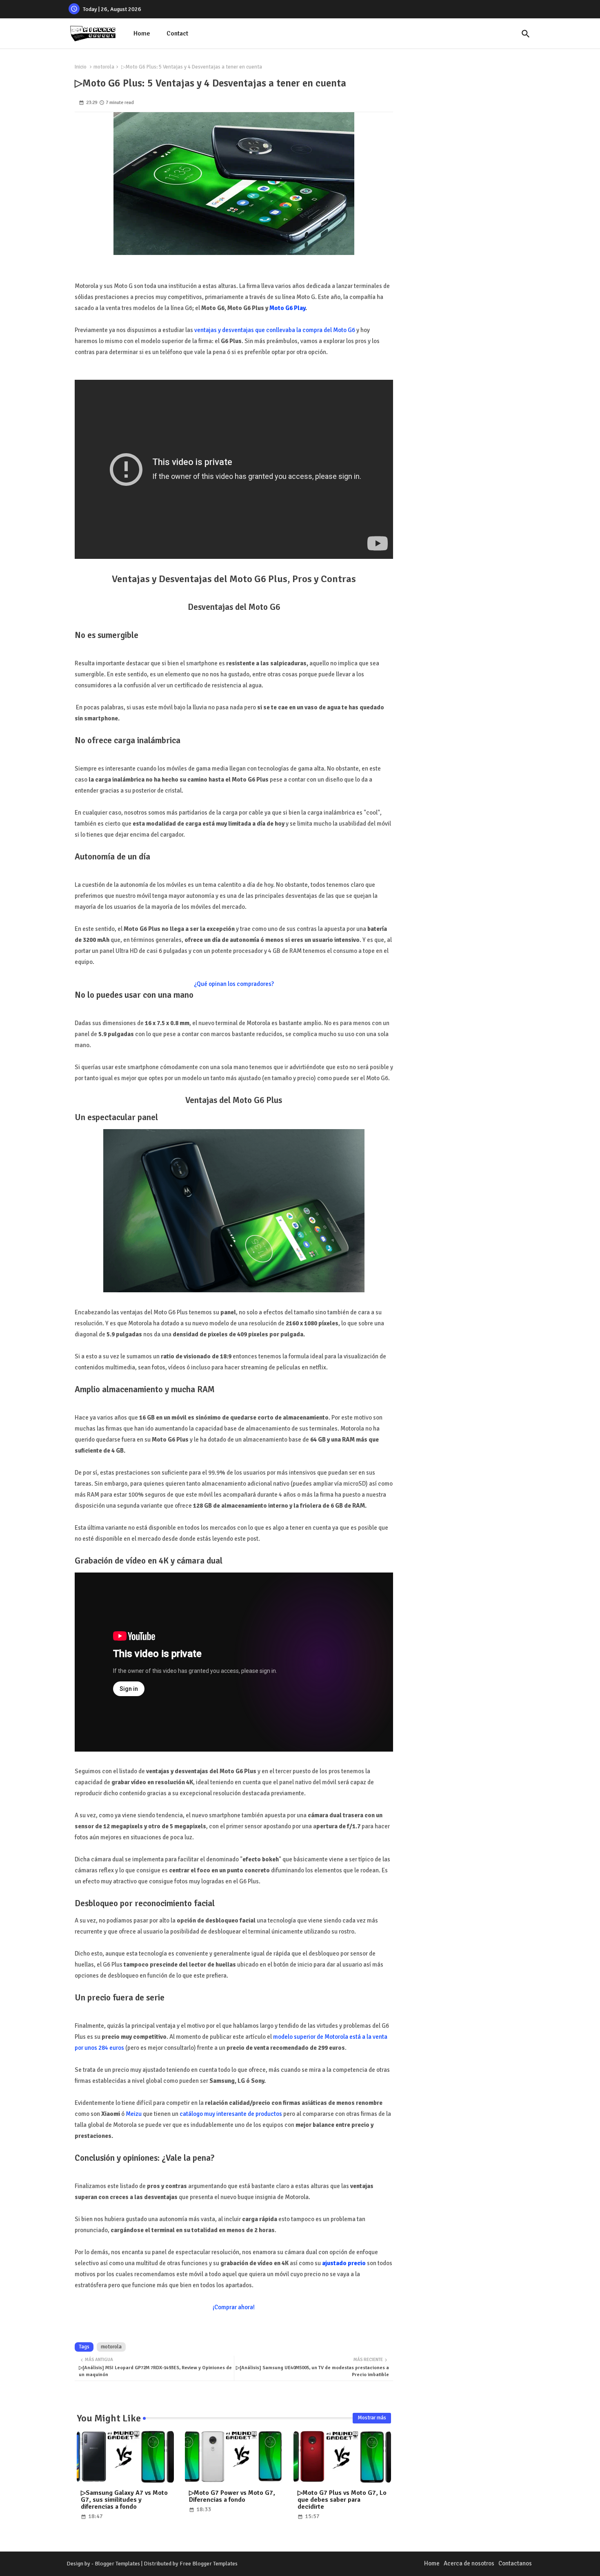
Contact (177, 33)
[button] (526, 34)
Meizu (134, 2114)
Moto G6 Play (287, 308)
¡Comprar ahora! (234, 2307)
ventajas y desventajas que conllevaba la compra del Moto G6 (275, 330)
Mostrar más (372, 2418)
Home (142, 33)
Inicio (81, 67)
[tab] (142, 34)
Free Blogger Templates (209, 2564)
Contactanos (515, 2563)
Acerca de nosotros (469, 2563)
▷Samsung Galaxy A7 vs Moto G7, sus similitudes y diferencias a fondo (124, 2500)
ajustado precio (344, 2263)
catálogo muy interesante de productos (231, 2114)
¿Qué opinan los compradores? (234, 984)
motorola (104, 67)
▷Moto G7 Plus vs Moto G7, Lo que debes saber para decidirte (342, 2500)
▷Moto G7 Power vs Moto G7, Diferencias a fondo (232, 2496)
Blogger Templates (117, 2564)
